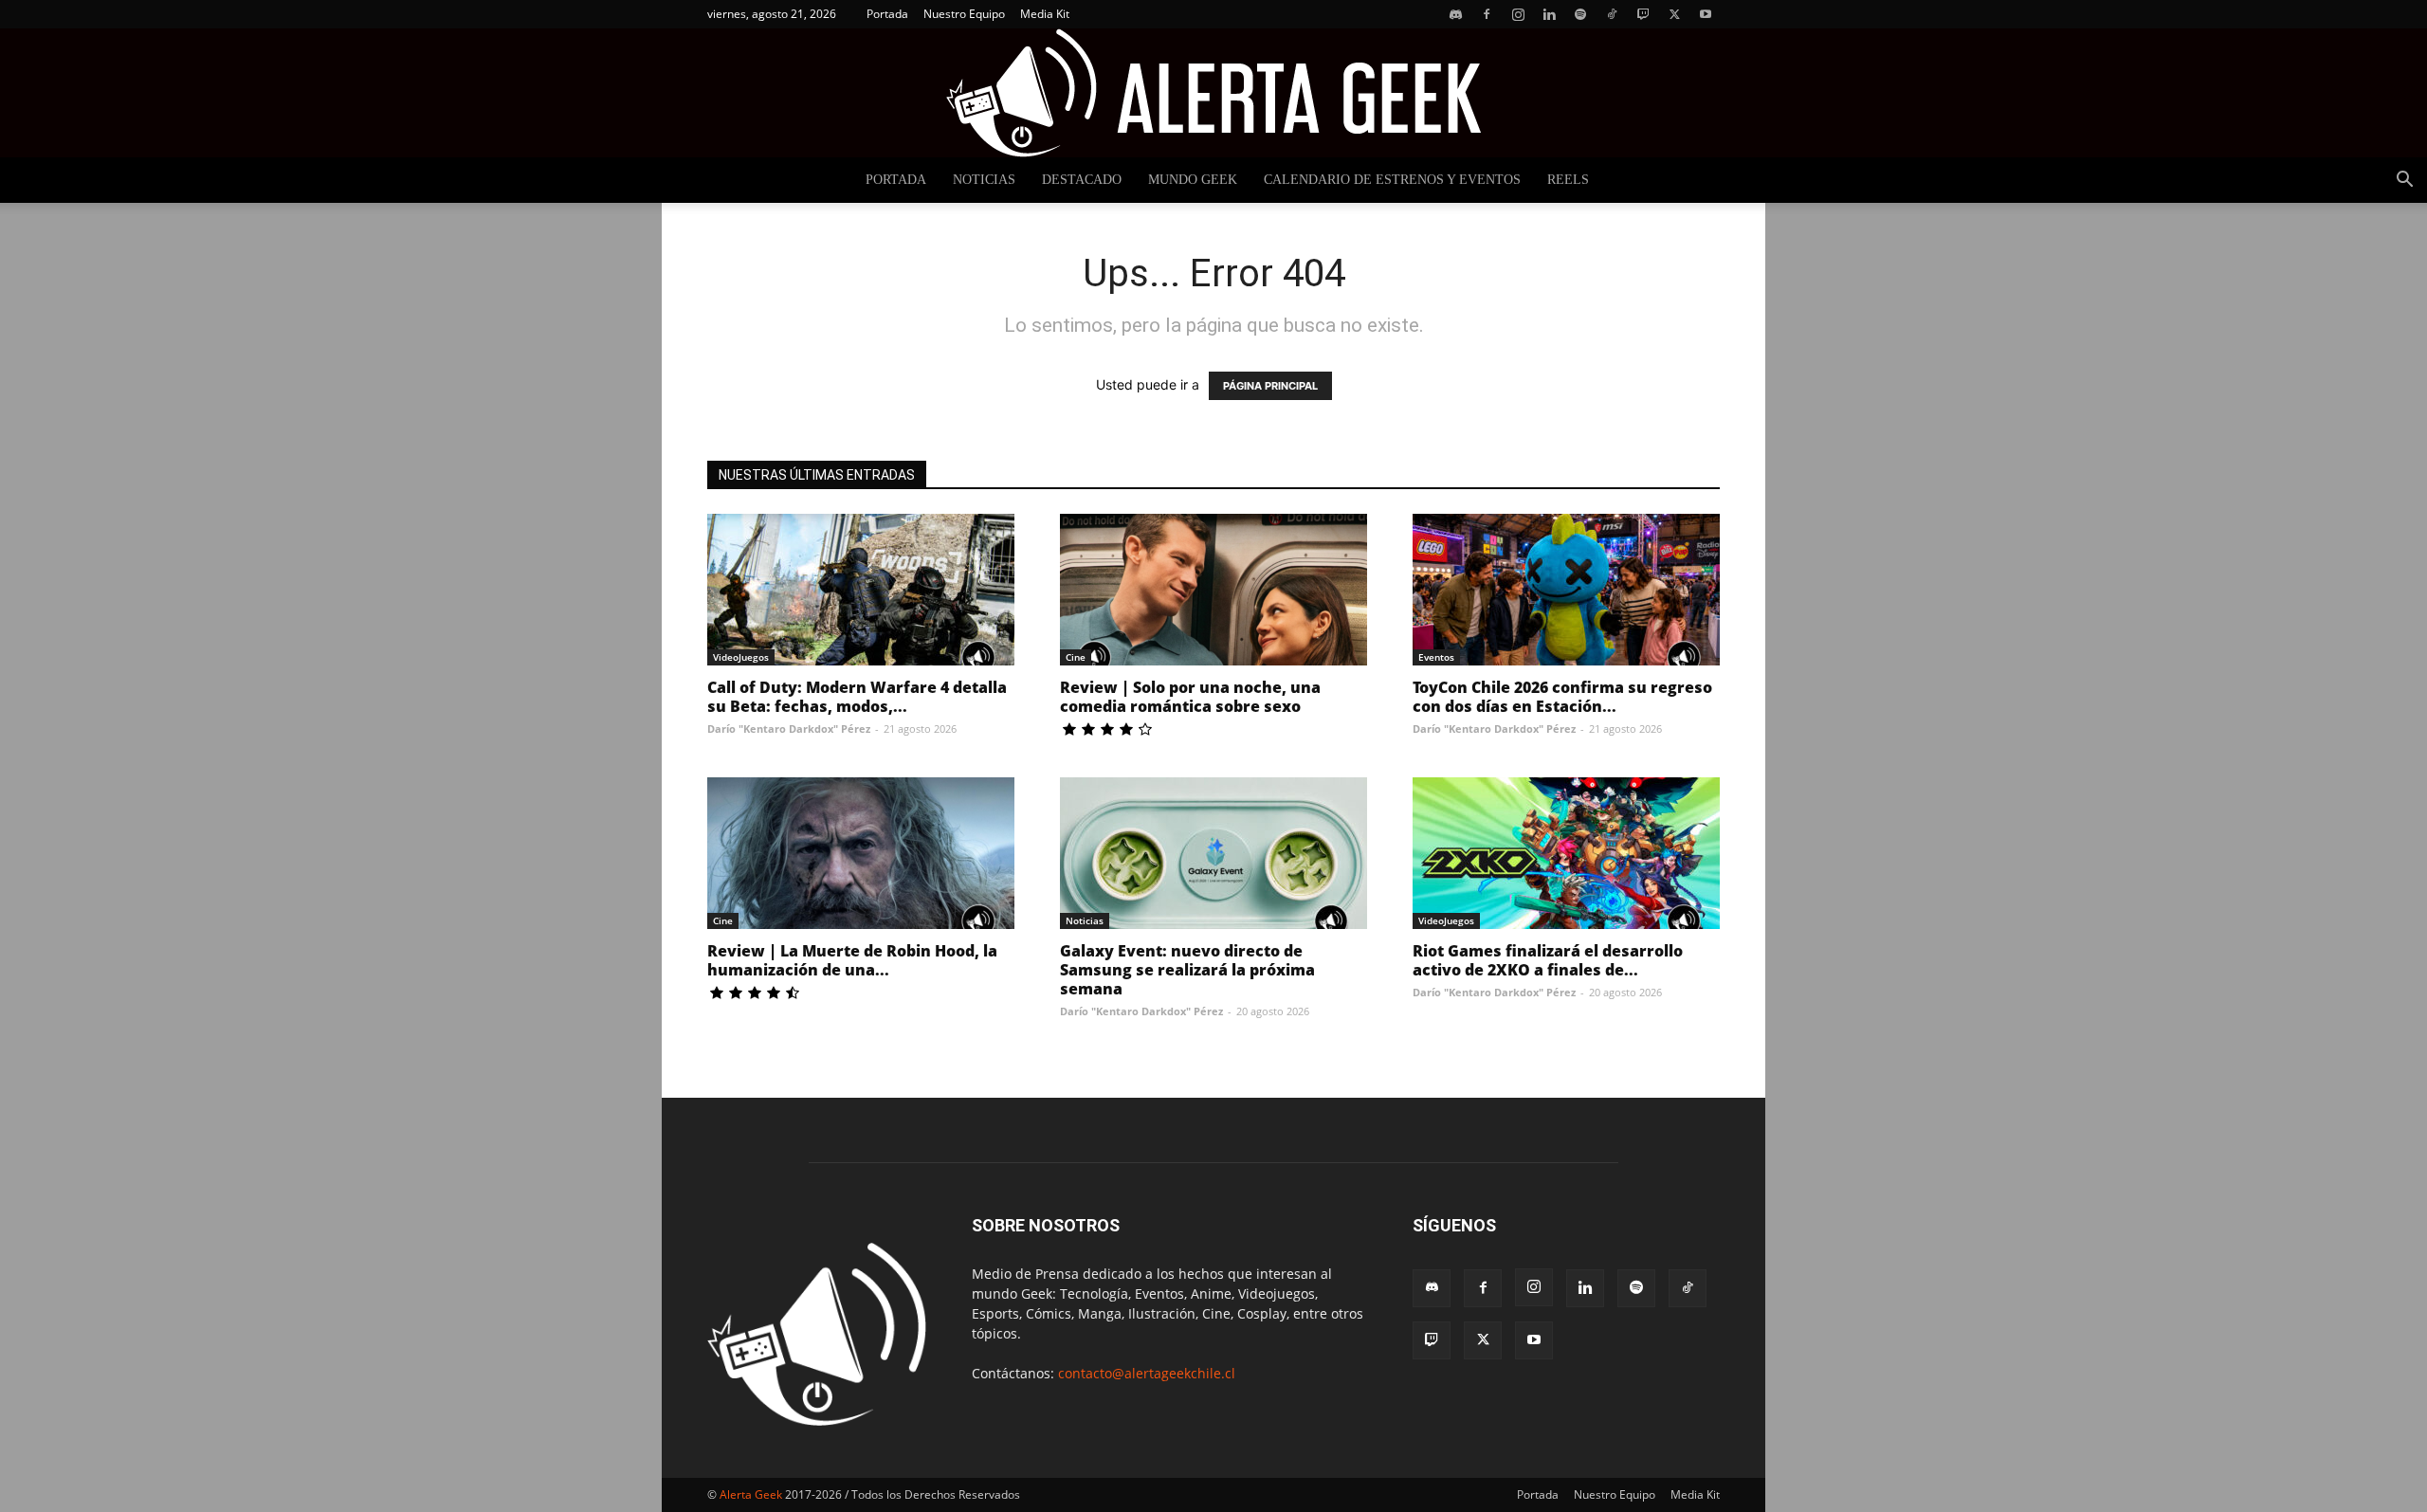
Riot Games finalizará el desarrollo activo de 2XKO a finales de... (1548, 960)
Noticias (984, 180)
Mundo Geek (1193, 180)
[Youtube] (1706, 14)
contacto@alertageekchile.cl (1147, 1373)
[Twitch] (1643, 14)
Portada (887, 14)
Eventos (1436, 657)
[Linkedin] (1549, 14)
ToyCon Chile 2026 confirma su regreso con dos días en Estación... (1562, 697)
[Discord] (1455, 14)
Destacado (1082, 180)
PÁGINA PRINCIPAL (1270, 386)
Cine (1076, 657)
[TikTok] (1612, 14)
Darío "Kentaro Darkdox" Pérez (789, 729)
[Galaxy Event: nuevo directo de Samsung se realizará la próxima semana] (1213, 853)
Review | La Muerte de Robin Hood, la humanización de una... (852, 960)
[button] (2404, 182)
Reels (1568, 180)
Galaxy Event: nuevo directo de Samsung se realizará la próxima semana (1187, 970)
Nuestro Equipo (964, 14)
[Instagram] (1518, 14)
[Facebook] (1487, 14)
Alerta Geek (751, 1494)
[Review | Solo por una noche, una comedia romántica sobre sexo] (1213, 590)
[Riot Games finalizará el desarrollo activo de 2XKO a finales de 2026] (1566, 853)
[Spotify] (1580, 14)
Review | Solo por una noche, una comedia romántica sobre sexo (1190, 697)
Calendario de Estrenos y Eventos (1392, 180)
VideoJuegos (741, 657)
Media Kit (1045, 14)
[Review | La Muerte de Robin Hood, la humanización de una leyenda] (861, 853)
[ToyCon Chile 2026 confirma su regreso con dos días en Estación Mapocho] (1566, 590)
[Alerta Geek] (1213, 93)
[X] (1674, 14)
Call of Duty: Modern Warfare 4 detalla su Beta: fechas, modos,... (857, 697)
